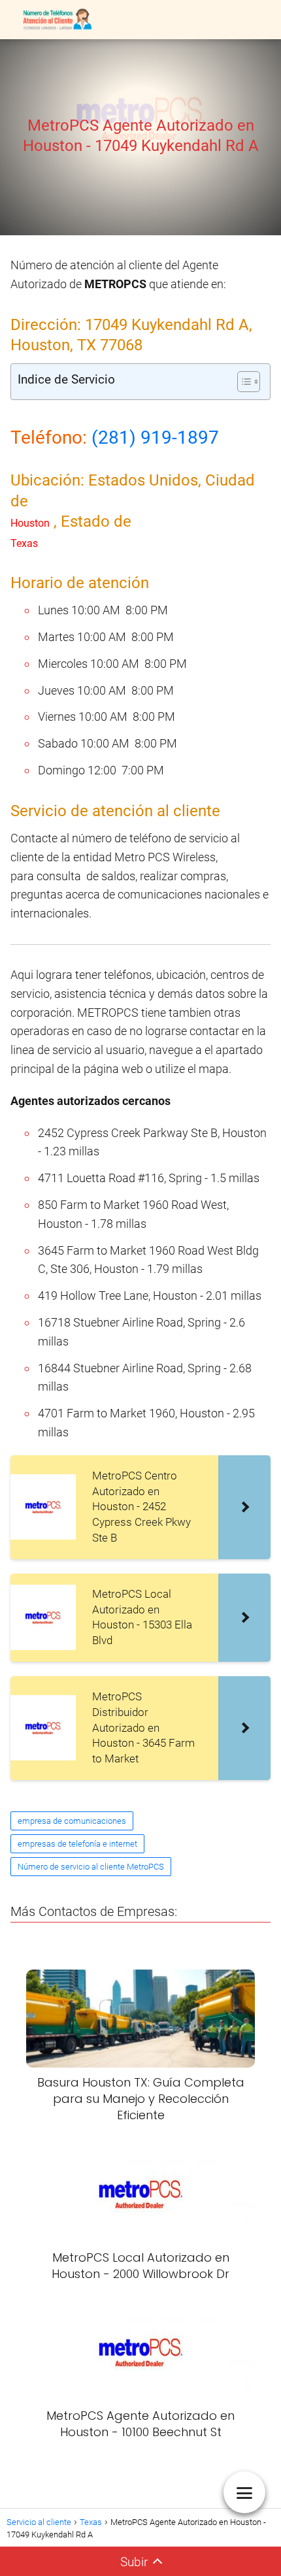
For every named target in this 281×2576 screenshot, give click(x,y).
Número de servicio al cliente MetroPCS (91, 1867)
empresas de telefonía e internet (77, 1844)
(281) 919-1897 (155, 438)
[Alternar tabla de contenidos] (242, 382)
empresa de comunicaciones (72, 1821)
